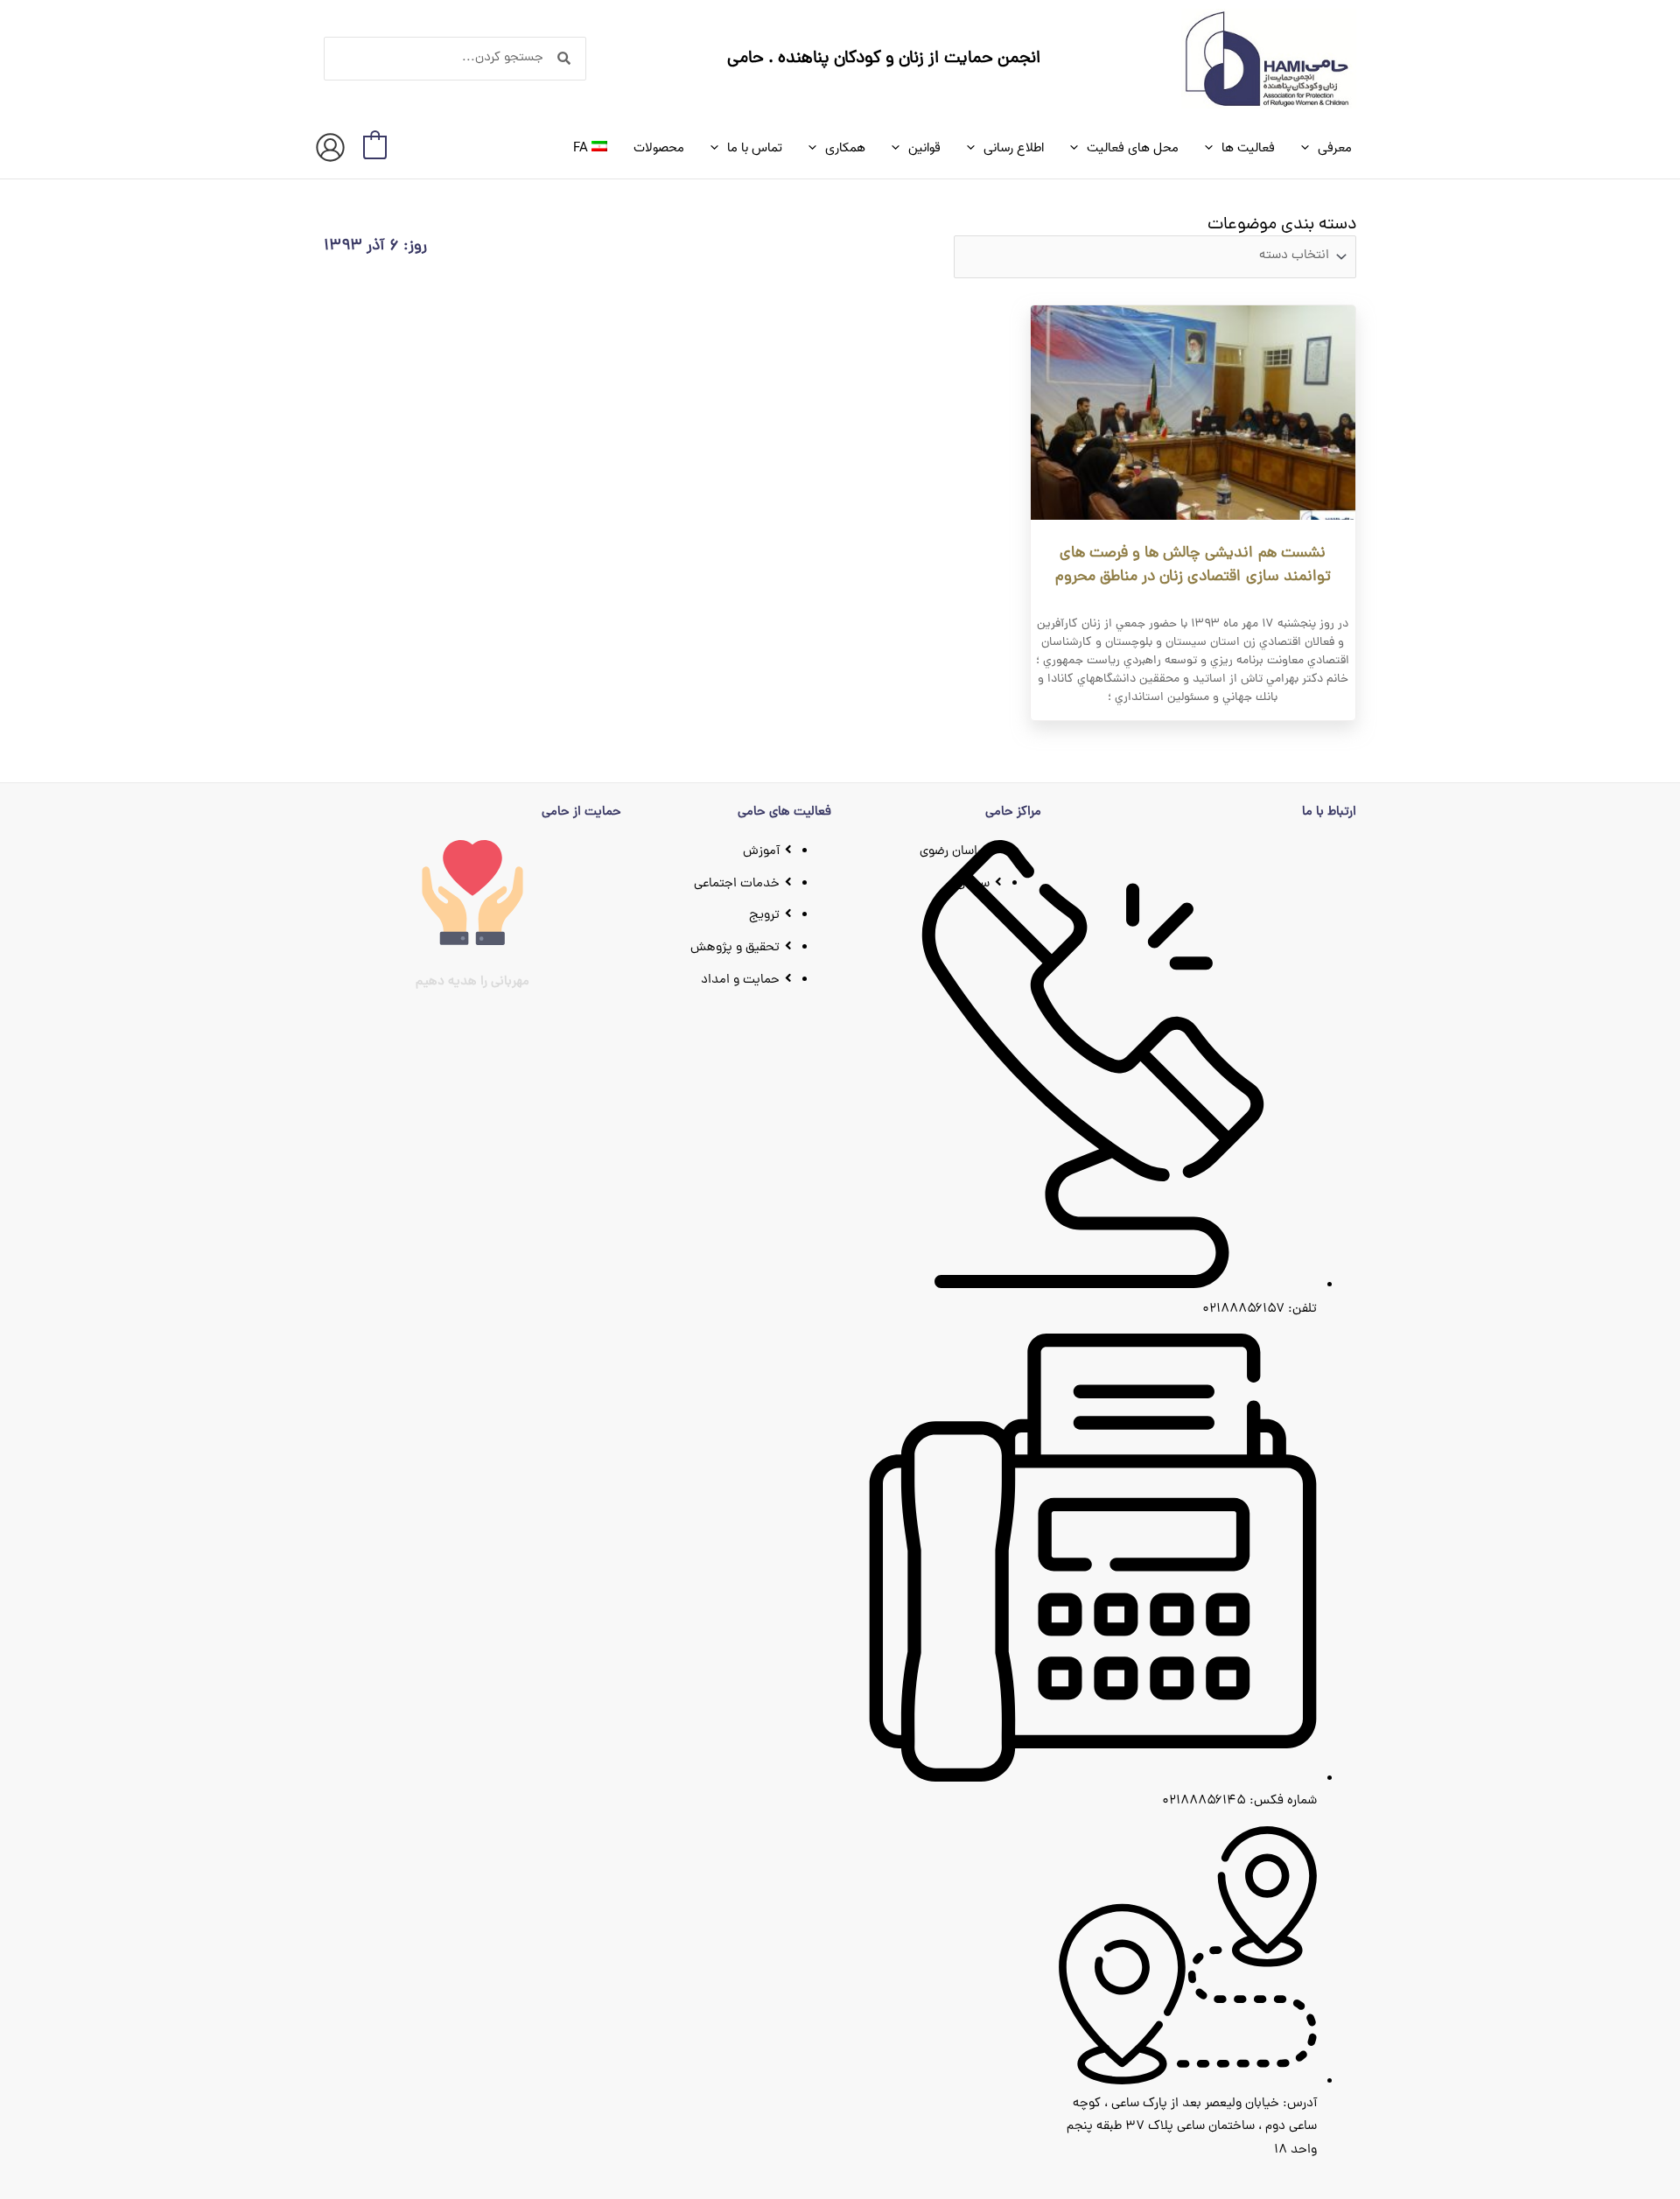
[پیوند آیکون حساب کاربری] (330, 147)
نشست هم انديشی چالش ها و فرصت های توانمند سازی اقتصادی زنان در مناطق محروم (1193, 565)
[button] (1309, 148)
